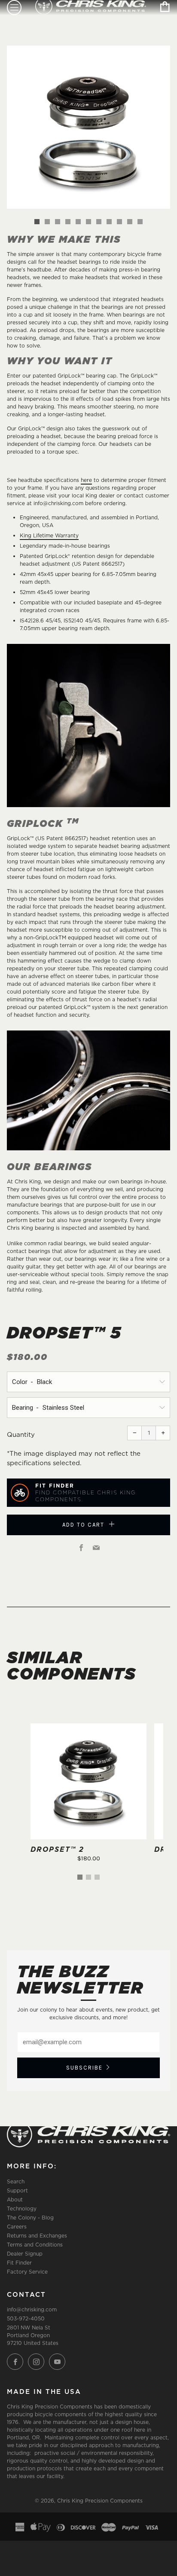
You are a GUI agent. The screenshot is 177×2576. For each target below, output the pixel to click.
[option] (88, 127)
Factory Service (27, 2272)
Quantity (21, 1434)
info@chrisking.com (32, 2309)
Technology (22, 2209)
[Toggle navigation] (14, 8)
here (86, 480)
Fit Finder (19, 2263)
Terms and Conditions (35, 2245)
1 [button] (80, 1877)
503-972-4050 (26, 2318)
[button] (37, 222)
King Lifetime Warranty (49, 535)
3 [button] (97, 1877)
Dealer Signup (25, 2254)
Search (16, 2181)
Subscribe (84, 2068)
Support (17, 2190)
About (15, 2200)
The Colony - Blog (30, 2218)
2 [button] (88, 1877)
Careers (17, 2227)
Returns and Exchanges (37, 2236)
